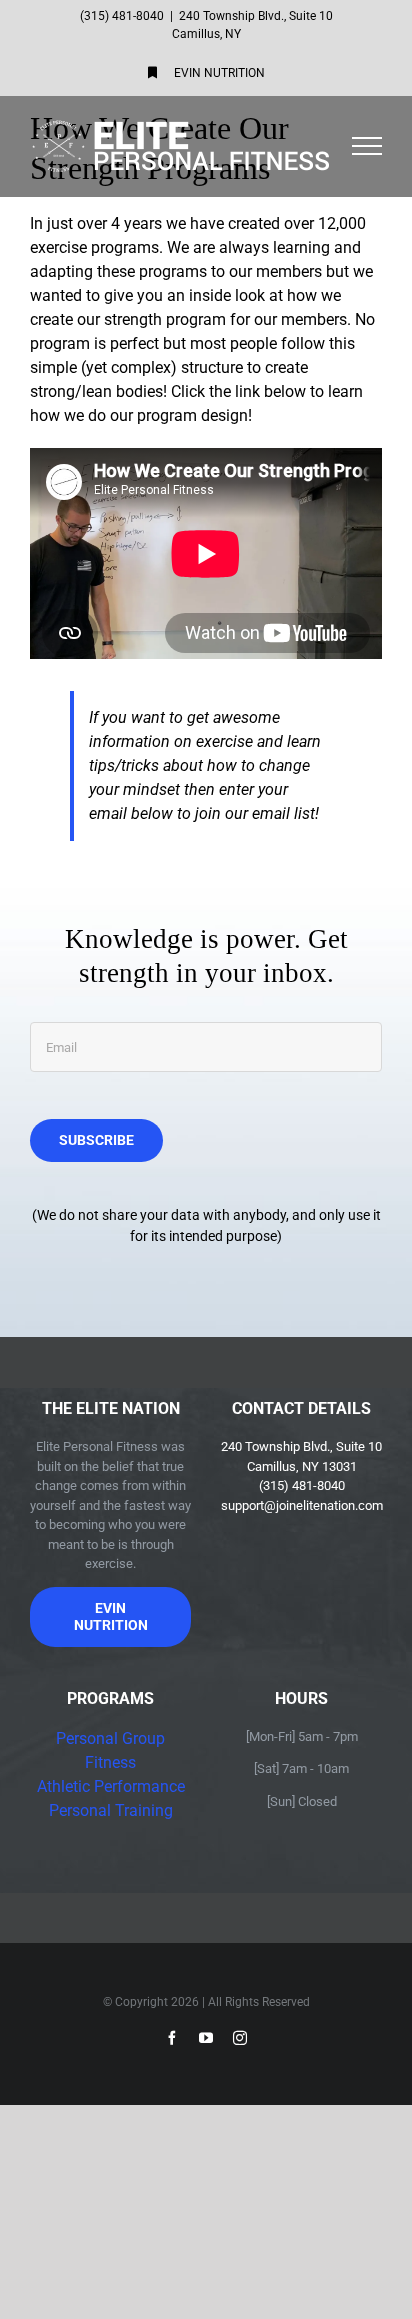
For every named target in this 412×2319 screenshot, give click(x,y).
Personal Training (111, 1810)
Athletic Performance (111, 1786)
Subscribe (96, 1140)
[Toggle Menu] (367, 146)
